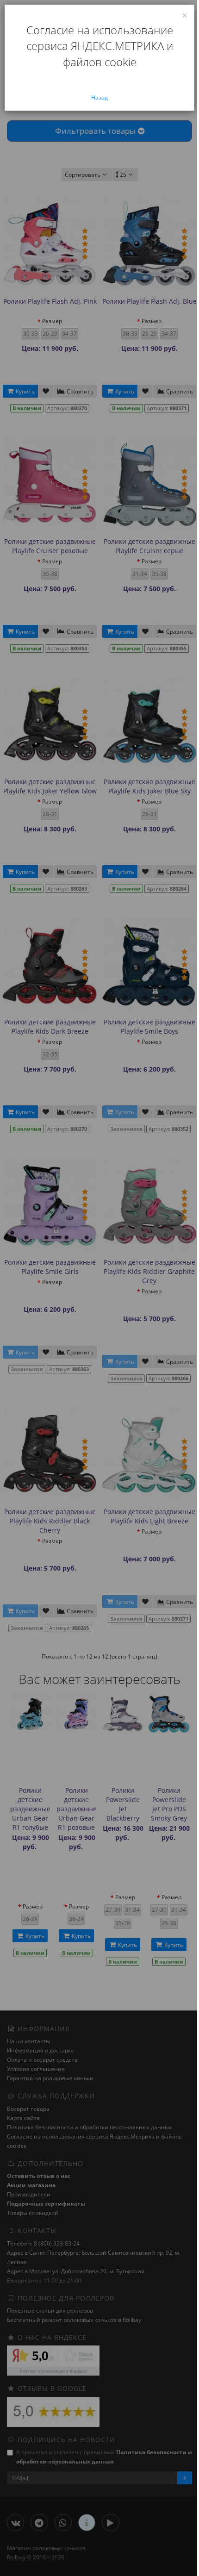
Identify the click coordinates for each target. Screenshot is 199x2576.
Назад (99, 97)
